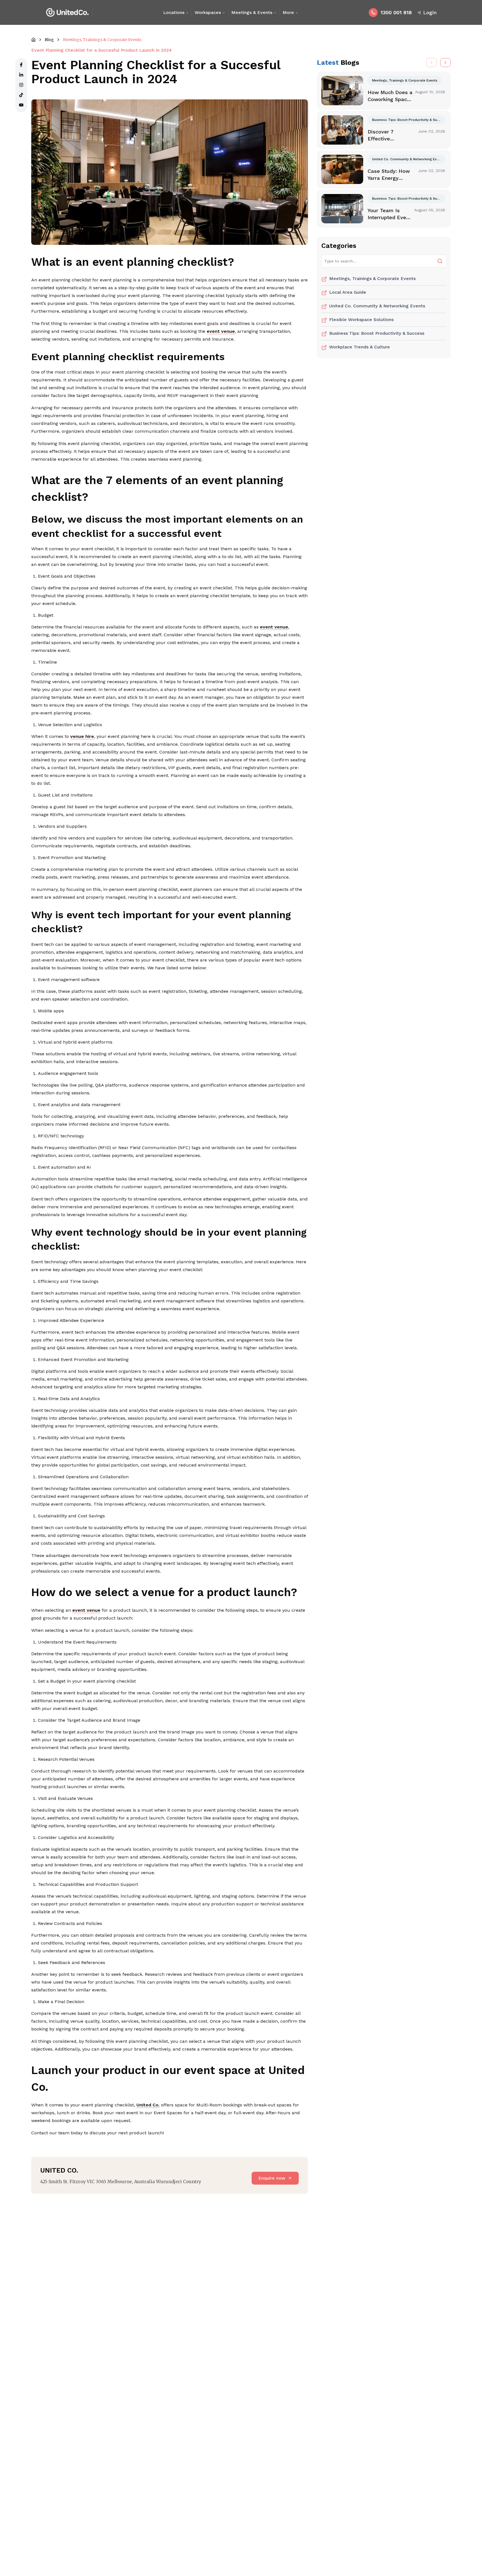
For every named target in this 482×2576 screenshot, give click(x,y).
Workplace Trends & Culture (360, 347)
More (288, 12)
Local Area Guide (348, 292)
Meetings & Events (252, 12)
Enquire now (272, 2178)
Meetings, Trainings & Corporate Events (372, 278)
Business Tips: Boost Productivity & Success (377, 333)
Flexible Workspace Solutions (361, 320)
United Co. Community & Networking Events (377, 306)
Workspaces (208, 12)
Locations (174, 12)
